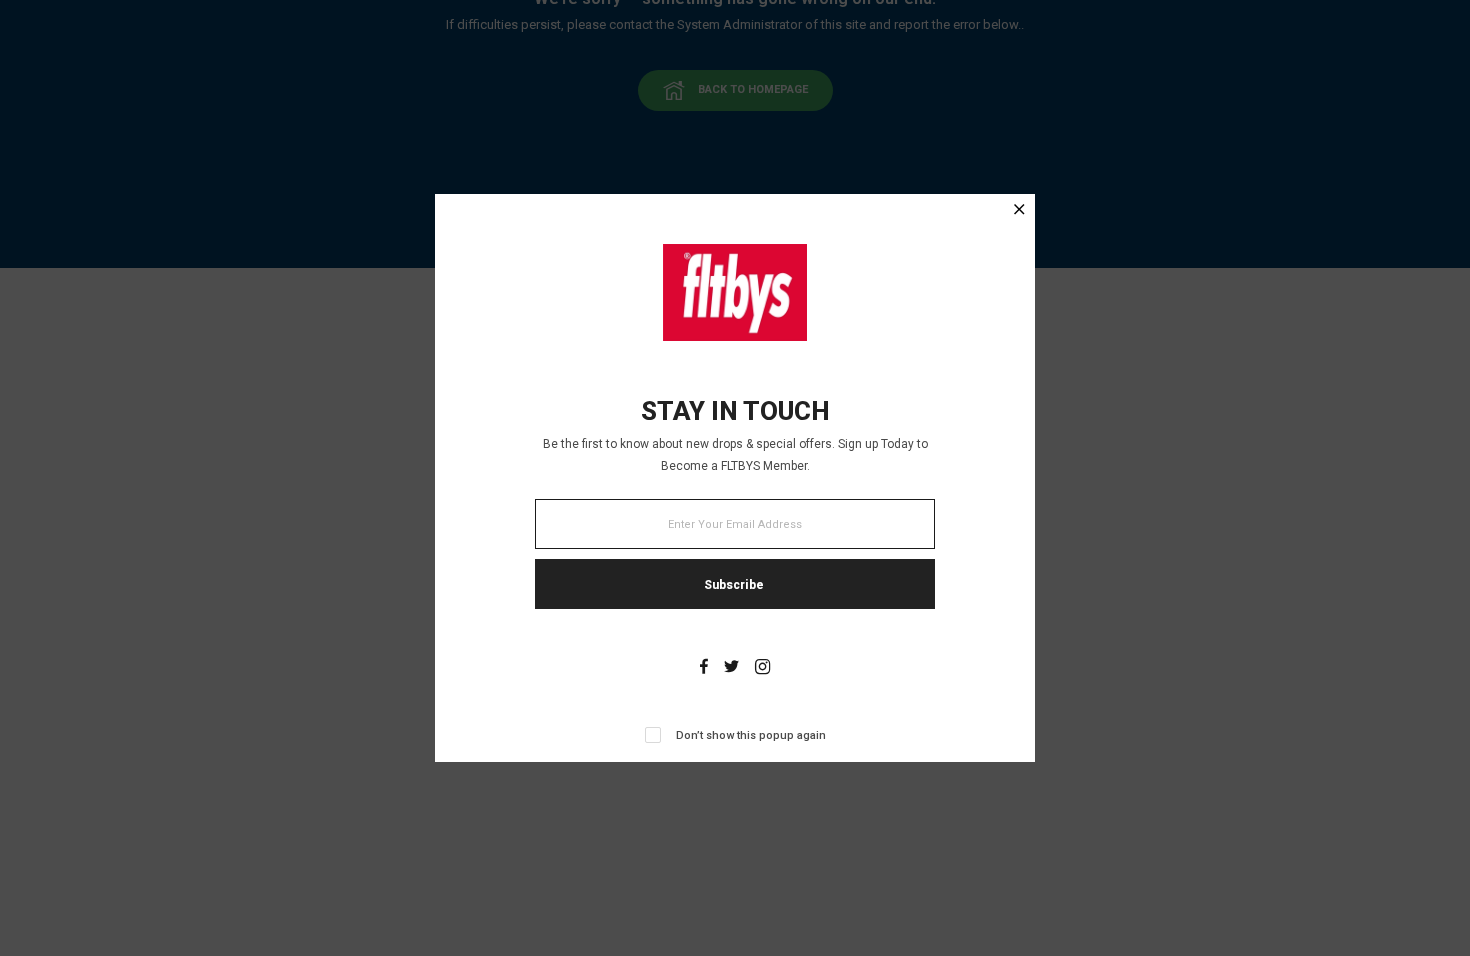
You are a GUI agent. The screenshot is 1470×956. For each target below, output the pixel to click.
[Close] (1019, 211)
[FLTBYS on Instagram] (762, 668)
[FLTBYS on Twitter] (731, 668)
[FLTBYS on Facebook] (704, 668)
